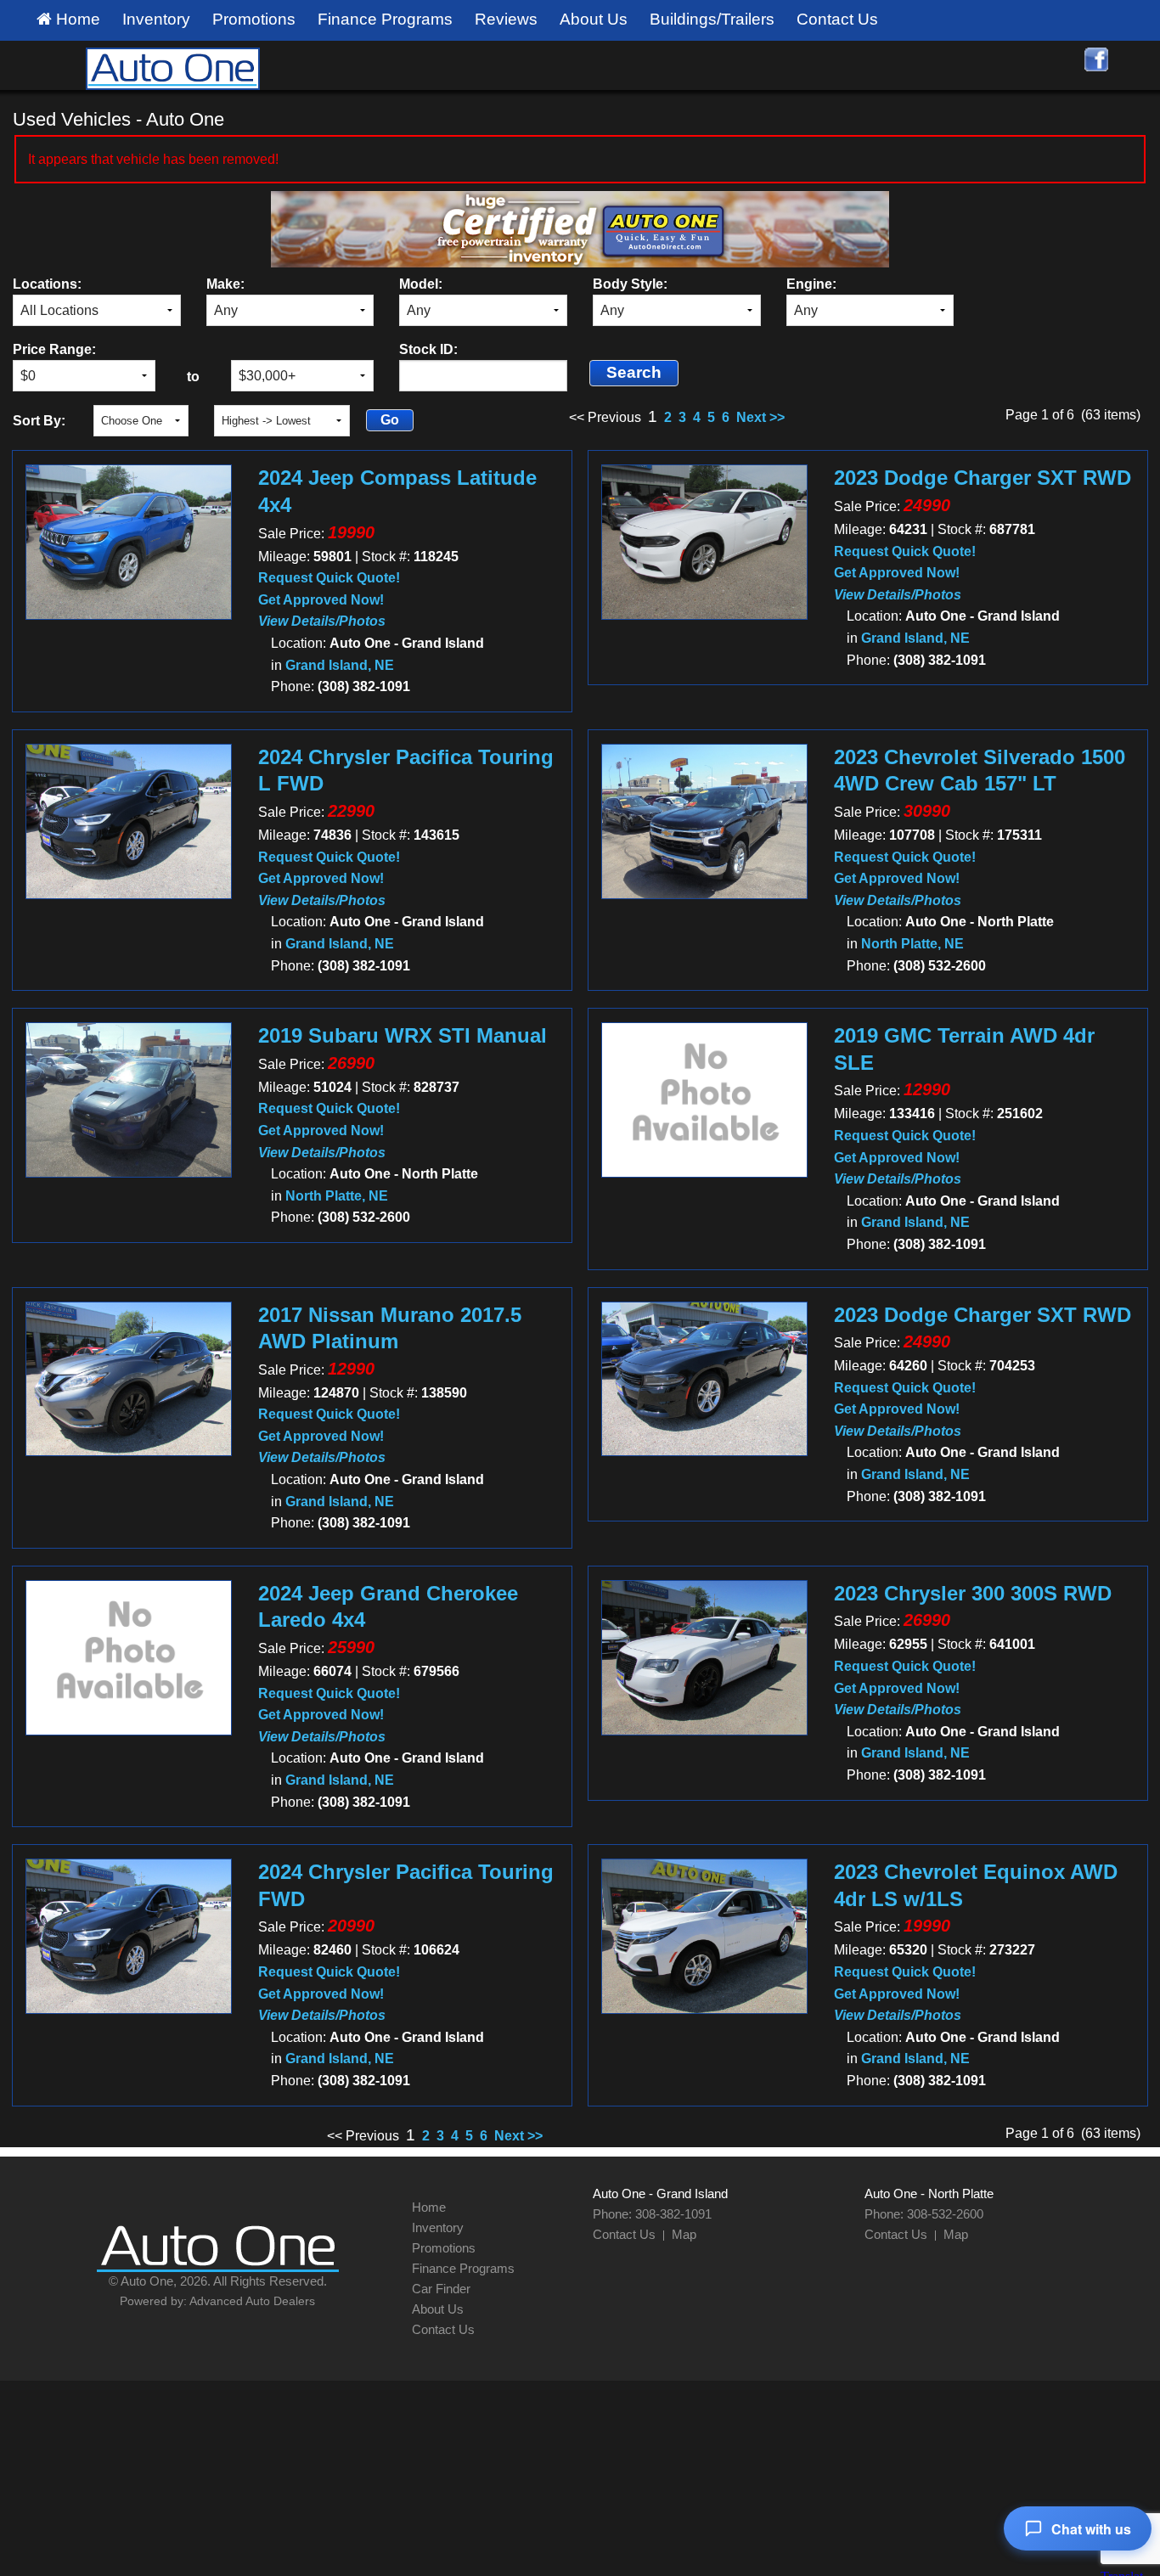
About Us (594, 19)
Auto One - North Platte (929, 2194)
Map (684, 2234)
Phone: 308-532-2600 (924, 2214)
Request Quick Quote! (329, 578)
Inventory (156, 19)
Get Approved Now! (321, 600)
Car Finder (441, 2289)
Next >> (760, 417)
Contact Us (837, 19)
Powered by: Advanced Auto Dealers (217, 2301)
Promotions (254, 19)
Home (76, 19)
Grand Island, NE (340, 665)
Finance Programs (385, 19)
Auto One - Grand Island (660, 2194)
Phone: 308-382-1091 (652, 2214)
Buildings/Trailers (712, 19)
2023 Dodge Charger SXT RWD (983, 478)
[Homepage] (172, 67)
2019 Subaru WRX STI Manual (403, 1035)
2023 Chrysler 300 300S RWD (973, 1593)
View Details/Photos (322, 621)
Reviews (506, 19)
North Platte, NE (912, 944)
